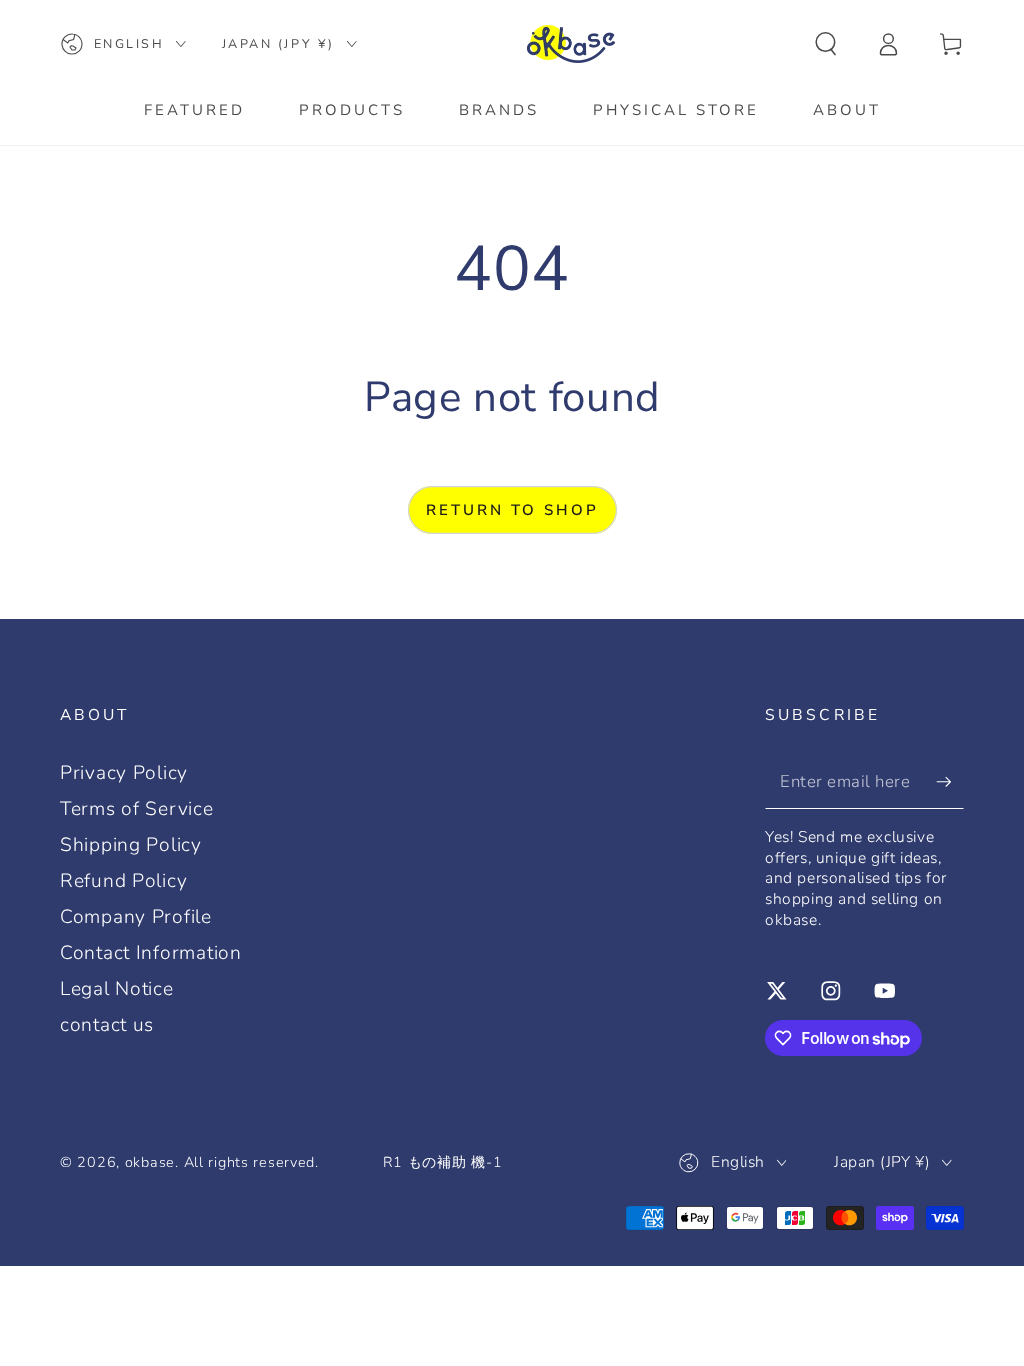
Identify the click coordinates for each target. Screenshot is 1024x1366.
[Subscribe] (950, 781)
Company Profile (136, 917)
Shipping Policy (131, 845)
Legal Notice (117, 989)
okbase (150, 1162)
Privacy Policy (124, 773)
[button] (826, 44)
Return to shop (512, 510)
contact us (107, 1025)
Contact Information (151, 953)
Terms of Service (137, 809)
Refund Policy (123, 881)
